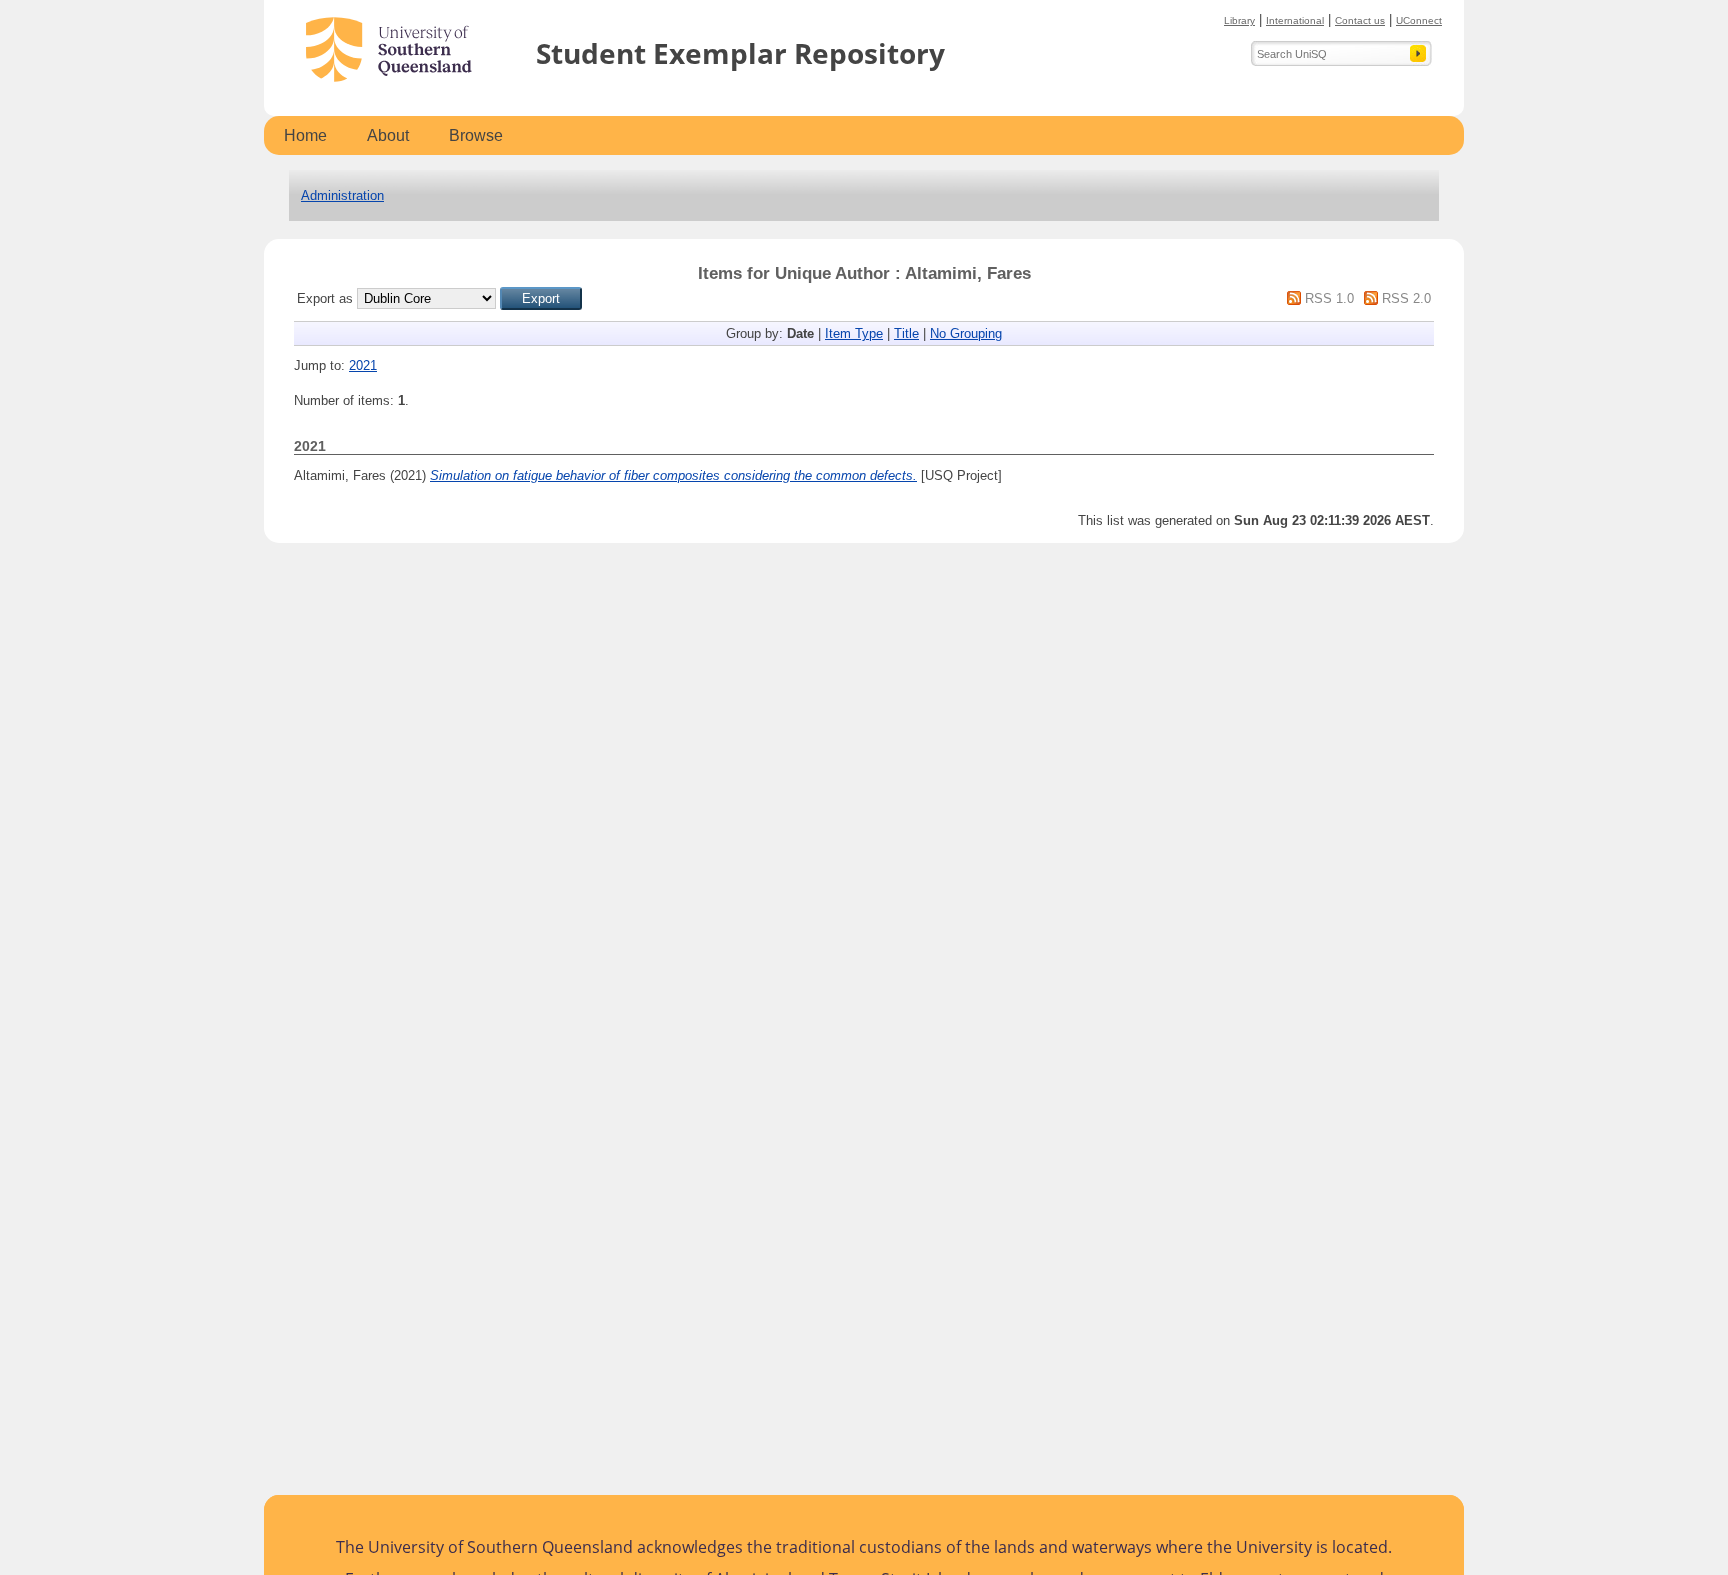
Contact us (1360, 20)
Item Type (854, 333)
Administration (342, 195)
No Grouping (966, 333)
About (388, 135)
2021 (363, 365)
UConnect (1419, 20)
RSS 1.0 (1329, 298)
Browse (476, 135)
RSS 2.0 (1406, 298)
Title (906, 333)
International (1295, 20)
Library (1239, 20)
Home (305, 135)
